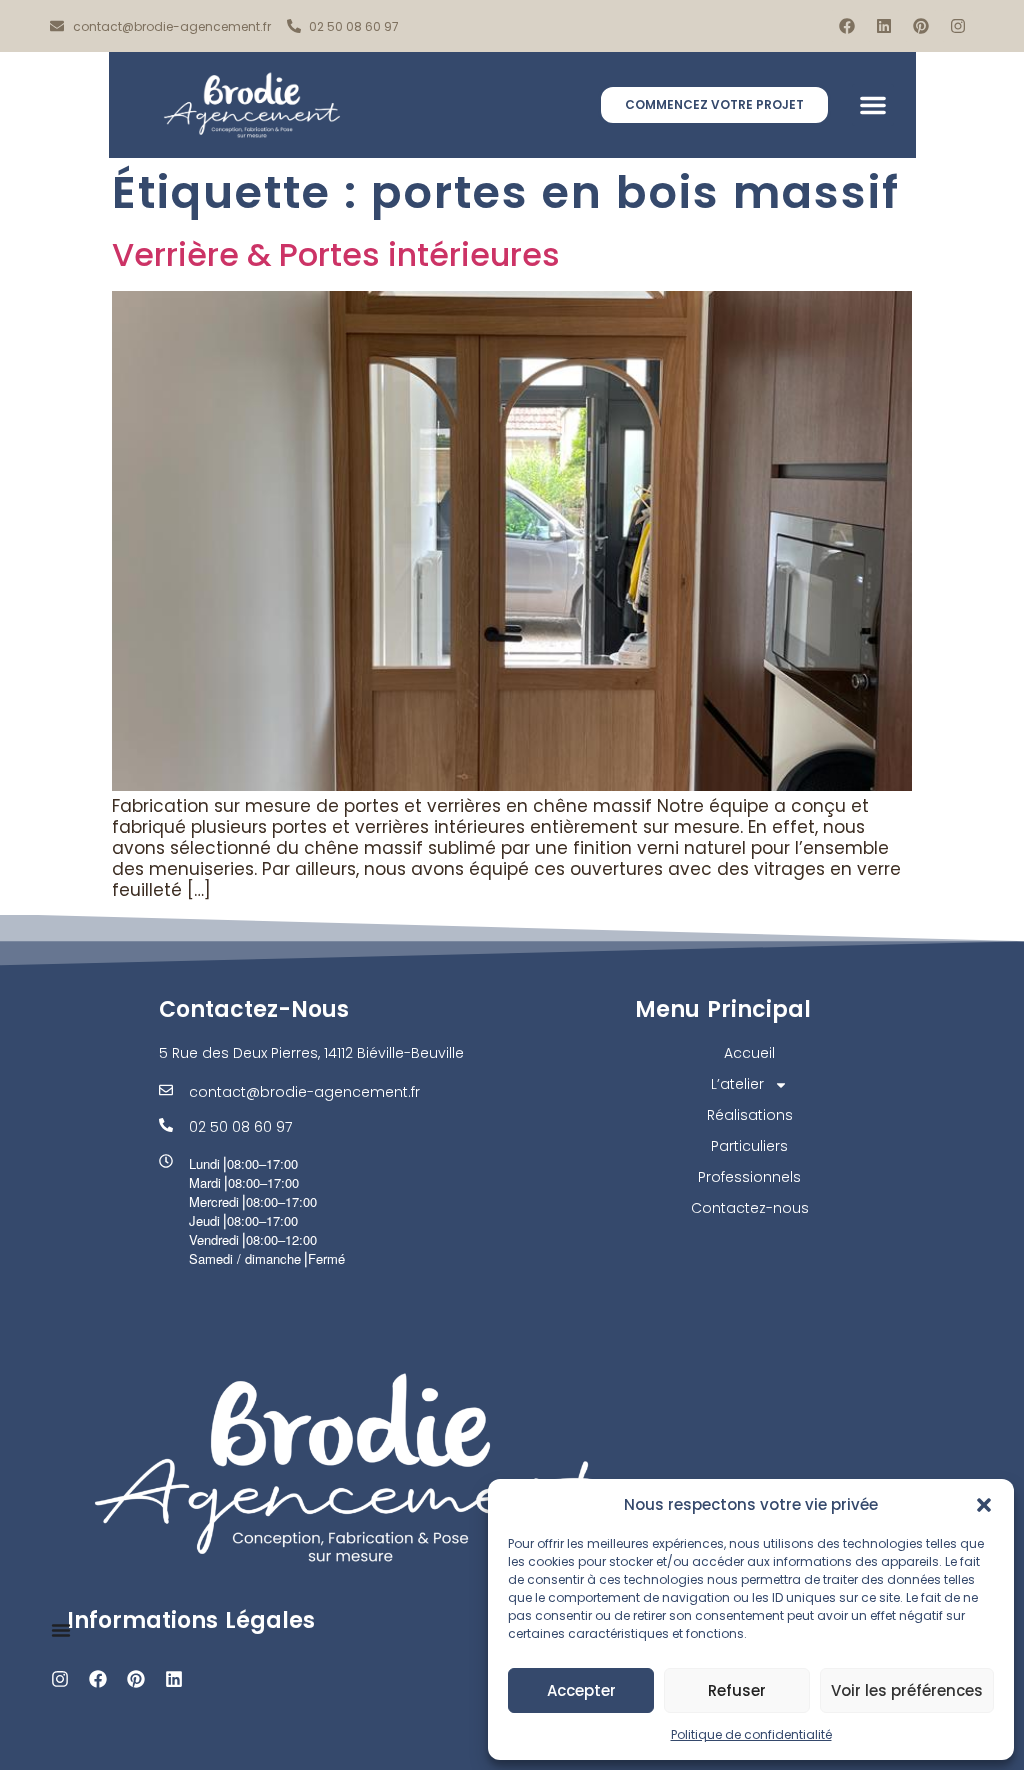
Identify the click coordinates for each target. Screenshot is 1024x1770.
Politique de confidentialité (751, 1734)
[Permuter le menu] (61, 1630)
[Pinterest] (921, 26)
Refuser (737, 1690)
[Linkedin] (884, 26)
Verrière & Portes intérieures (336, 254)
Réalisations (750, 1115)
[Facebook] (847, 26)
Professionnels (749, 1177)
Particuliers (749, 1146)
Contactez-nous (750, 1208)
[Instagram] (958, 26)
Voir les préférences (907, 1690)
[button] (984, 1505)
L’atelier (737, 1084)
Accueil (749, 1053)
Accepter (581, 1690)
